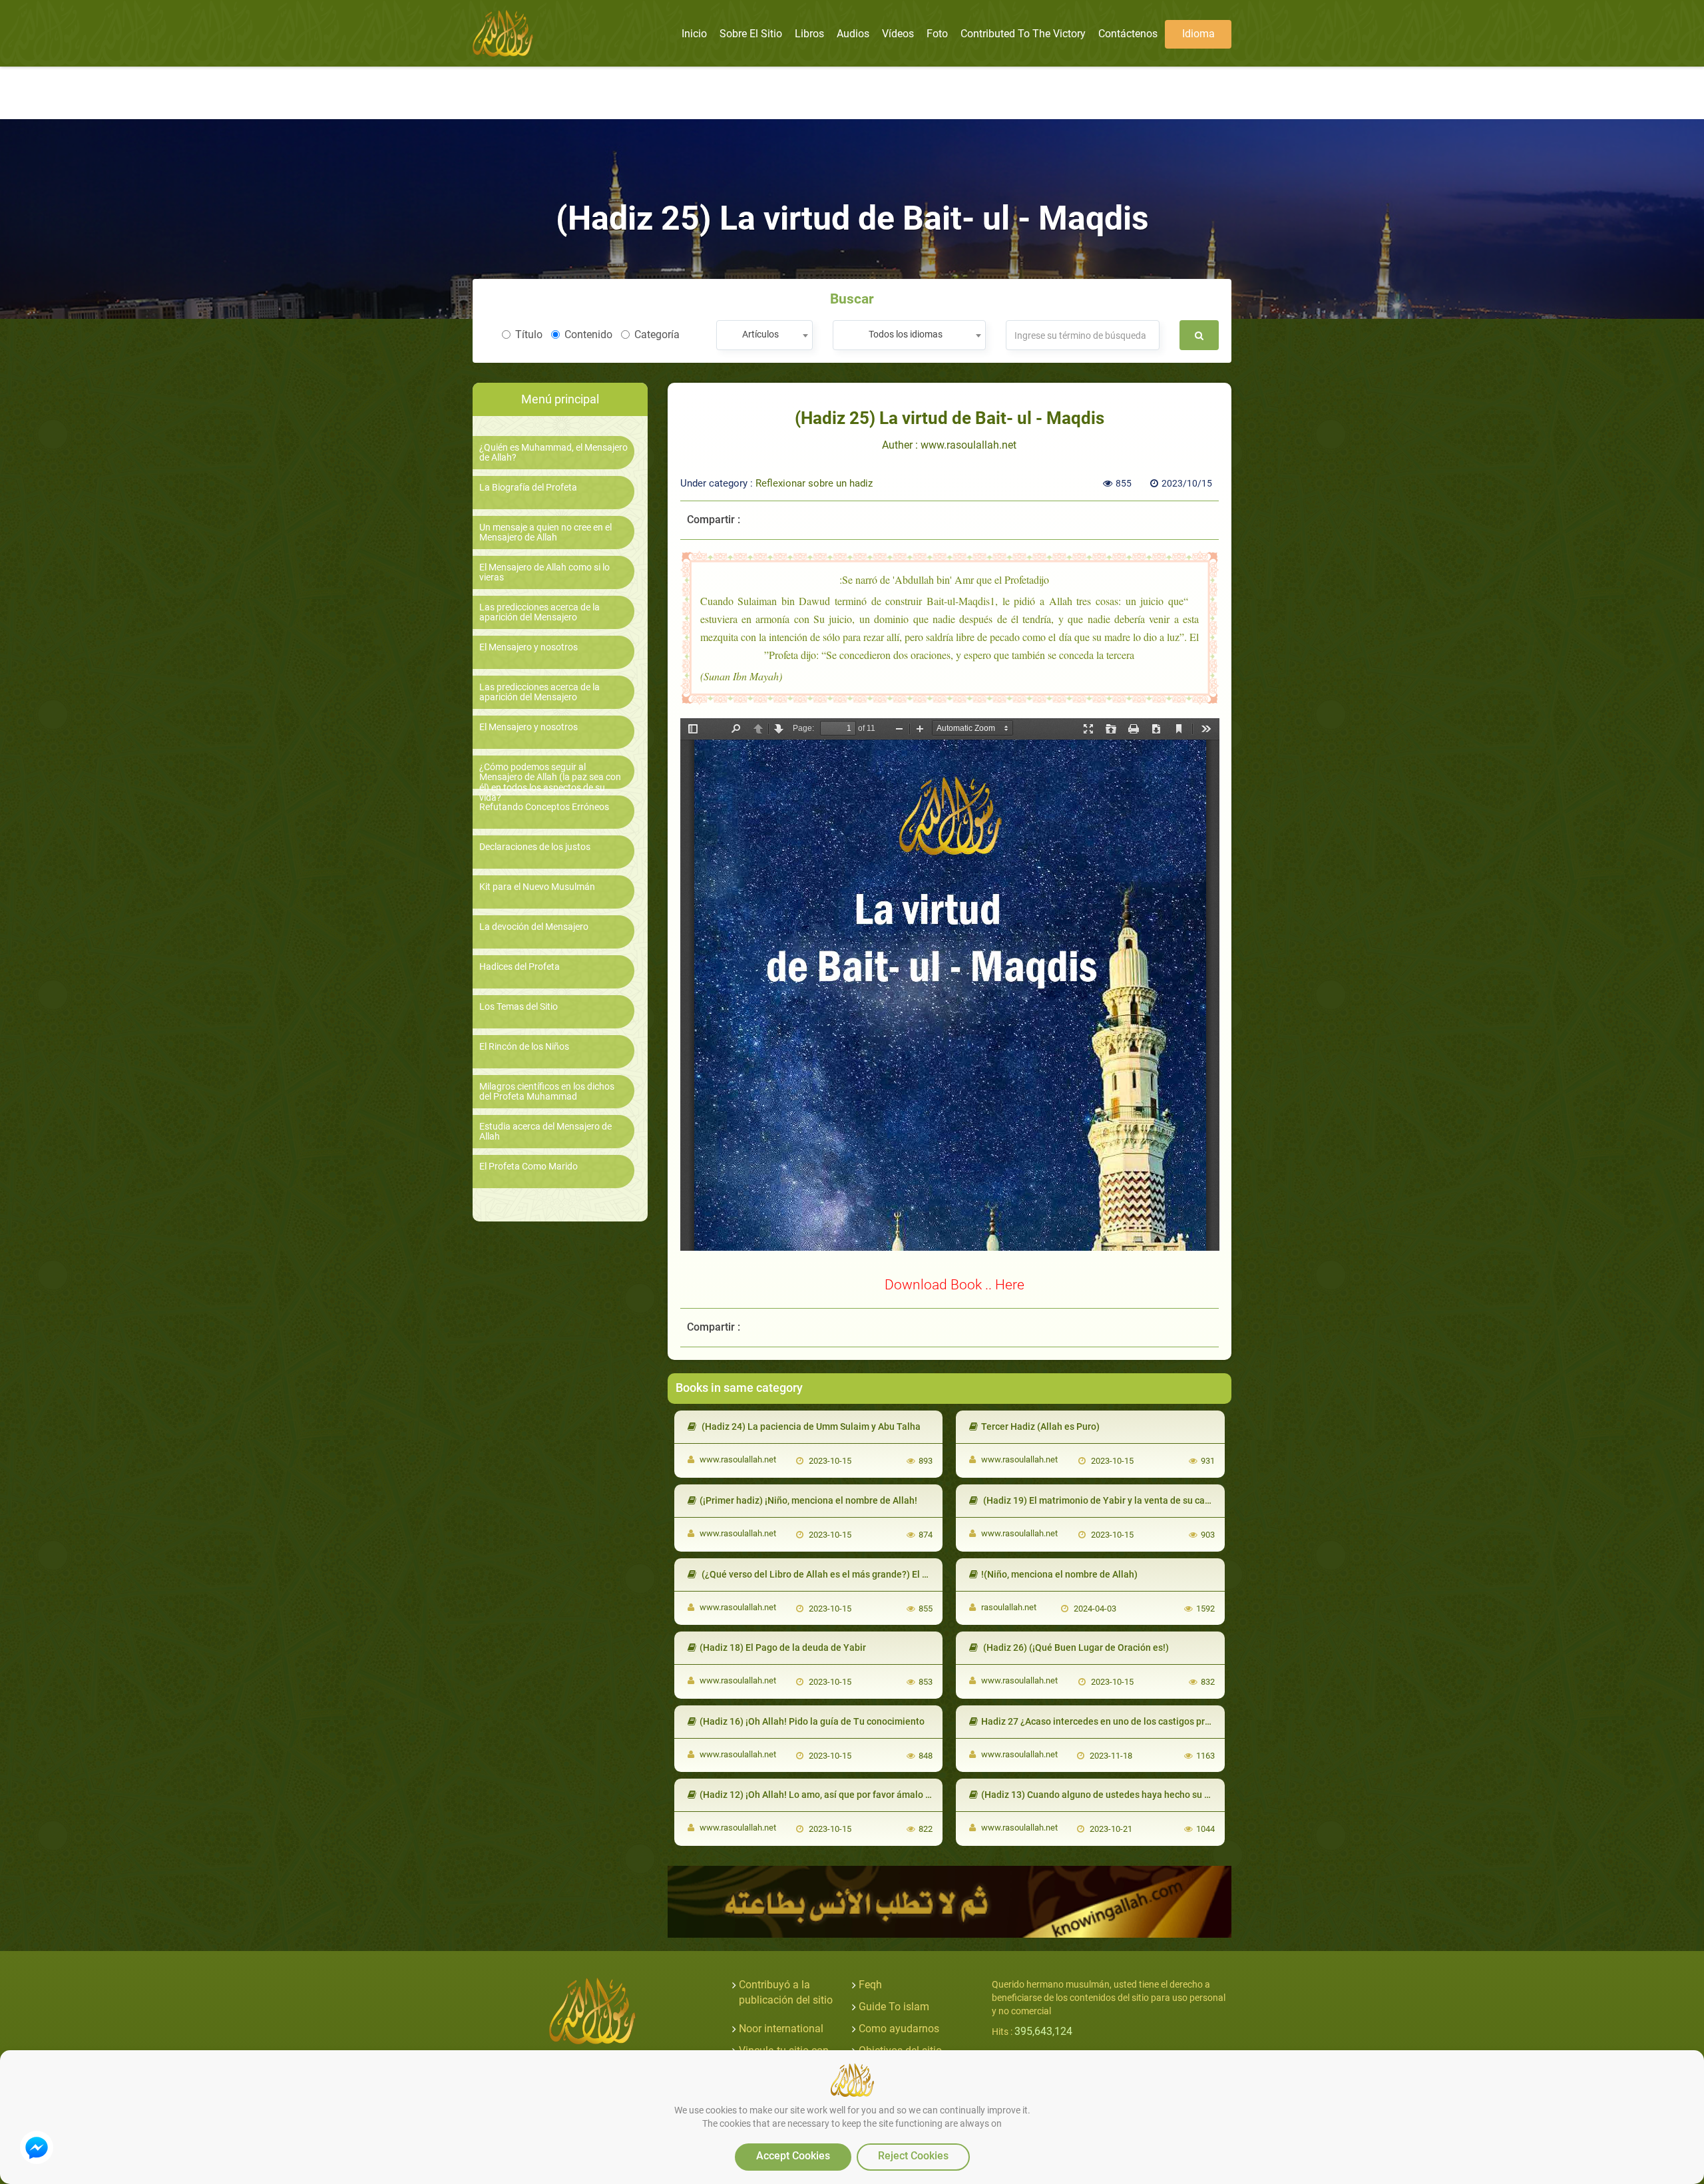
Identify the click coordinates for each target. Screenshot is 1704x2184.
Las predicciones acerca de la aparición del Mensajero (539, 612)
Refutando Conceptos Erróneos (544, 807)
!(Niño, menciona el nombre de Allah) (1059, 1574)
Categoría (657, 334)
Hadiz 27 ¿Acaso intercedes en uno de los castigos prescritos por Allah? (1132, 1721)
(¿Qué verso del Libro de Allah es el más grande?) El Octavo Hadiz (839, 1574)
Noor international (781, 2029)
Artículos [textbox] (760, 334)
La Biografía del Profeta (528, 488)
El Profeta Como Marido (529, 1167)
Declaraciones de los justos (535, 847)
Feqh (870, 1985)
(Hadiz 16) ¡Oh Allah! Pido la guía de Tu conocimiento (812, 1721)
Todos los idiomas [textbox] (906, 334)
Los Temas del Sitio (519, 1007)
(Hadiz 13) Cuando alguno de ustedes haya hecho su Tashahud (1114, 1795)
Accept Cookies (793, 2156)
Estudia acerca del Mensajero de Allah (545, 1132)
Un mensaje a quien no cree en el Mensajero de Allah (545, 533)
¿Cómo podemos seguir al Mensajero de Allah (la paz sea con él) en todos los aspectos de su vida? (550, 782)
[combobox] (764, 335)
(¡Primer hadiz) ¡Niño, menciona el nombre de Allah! (808, 1500)
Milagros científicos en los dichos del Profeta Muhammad (547, 1092)
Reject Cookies (913, 2156)
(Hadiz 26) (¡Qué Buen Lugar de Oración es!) (1075, 1647)
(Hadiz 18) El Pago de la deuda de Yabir (783, 1647)
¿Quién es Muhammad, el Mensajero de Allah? (553, 453)
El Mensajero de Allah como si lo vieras (544, 572)
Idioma (1198, 34)
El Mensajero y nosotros (529, 647)
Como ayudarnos (899, 2029)
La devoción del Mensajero (534, 927)
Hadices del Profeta (520, 967)
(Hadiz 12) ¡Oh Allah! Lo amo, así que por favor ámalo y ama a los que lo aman (863, 1795)
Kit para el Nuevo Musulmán (537, 887)
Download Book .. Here (955, 1284)
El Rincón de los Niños (524, 1047)
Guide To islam (894, 2007)
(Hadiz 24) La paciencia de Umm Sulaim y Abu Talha (810, 1426)
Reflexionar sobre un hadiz (814, 483)
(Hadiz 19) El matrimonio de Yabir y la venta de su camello (1105, 1500)
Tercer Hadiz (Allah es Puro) (1040, 1426)
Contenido (588, 334)
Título (529, 334)
